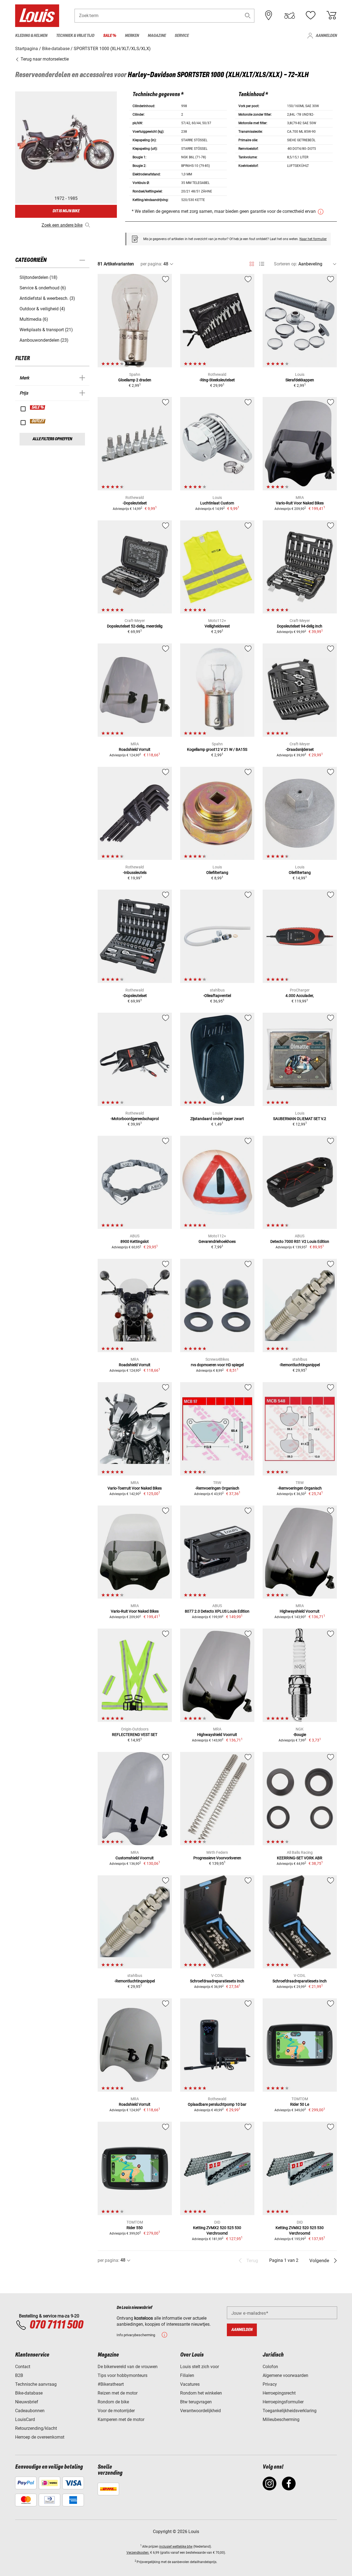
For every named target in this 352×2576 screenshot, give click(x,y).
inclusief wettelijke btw (176, 2547)
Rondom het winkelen (201, 2393)
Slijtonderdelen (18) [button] (38, 277)
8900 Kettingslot (135, 1241)
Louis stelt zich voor (200, 2367)
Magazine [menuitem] (157, 36)
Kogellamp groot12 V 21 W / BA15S (217, 749)
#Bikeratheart (111, 2384)
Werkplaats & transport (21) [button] (46, 330)
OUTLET (38, 421)
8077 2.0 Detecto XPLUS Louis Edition (217, 1611)
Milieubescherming (281, 2419)
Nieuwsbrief (27, 2402)
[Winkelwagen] (331, 15)
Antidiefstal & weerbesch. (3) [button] (47, 298)
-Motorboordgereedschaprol (135, 1119)
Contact (23, 2367)
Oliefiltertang (217, 873)
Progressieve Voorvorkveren (217, 1858)
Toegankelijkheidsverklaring (290, 2411)
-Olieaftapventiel (217, 996)
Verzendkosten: (138, 2553)
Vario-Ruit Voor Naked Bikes (300, 503)
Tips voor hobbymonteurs (123, 2375)
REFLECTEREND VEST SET (135, 1735)
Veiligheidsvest (217, 626)
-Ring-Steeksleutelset (217, 380)
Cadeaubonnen (30, 2411)
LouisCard (25, 2419)
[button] (248, 16)
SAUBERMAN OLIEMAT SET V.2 (300, 1119)
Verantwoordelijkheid (200, 2411)
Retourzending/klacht (36, 2428)
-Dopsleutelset (135, 503)
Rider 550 (135, 2228)
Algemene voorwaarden (285, 2375)
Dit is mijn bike (66, 211)
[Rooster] (252, 263)
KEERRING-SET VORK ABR (300, 1858)
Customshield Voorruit (135, 1858)
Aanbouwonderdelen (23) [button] (44, 340)
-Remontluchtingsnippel (300, 1365)
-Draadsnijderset (300, 749)
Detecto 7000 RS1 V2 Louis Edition (300, 1241)
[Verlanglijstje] (310, 15)
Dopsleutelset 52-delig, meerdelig (135, 626)
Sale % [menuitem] (110, 36)
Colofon (270, 2367)
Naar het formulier (313, 239)
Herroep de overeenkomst (40, 2437)
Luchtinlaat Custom (217, 503)
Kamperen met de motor (121, 2419)
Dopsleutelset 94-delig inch (300, 626)
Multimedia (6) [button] (34, 319)
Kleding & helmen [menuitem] (31, 36)
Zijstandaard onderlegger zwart (217, 1119)
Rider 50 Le (300, 2104)
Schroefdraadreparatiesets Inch (217, 1981)
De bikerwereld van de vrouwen (128, 2367)
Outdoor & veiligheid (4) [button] (42, 309)
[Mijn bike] (290, 15)
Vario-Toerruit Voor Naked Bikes (135, 1488)
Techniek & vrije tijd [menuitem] (75, 36)
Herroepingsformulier (283, 2402)
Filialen (187, 2375)
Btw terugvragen (196, 2402)
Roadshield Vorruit (135, 749)
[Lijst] (262, 264)
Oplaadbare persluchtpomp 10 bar (217, 2104)
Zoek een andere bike (62, 225)
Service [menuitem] (182, 36)
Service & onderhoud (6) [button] (43, 288)
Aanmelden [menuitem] (326, 36)
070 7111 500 (56, 2325)
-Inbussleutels (135, 873)
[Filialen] (269, 15)
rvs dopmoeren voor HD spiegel (217, 1365)
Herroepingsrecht (279, 2393)
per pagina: (151, 264)
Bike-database (29, 2393)
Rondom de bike (113, 2402)
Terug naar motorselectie (44, 59)
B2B (19, 2375)
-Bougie (300, 1735)
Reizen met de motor (118, 2393)
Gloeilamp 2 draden (135, 380)
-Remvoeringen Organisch (217, 1488)
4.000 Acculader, (300, 996)
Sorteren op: (286, 264)
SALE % (38, 407)
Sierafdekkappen (300, 380)
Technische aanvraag (36, 2384)
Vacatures (190, 2384)
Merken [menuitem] (132, 36)
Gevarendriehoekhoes (217, 1241)
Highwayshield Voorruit (300, 1611)
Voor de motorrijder (116, 2411)
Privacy (270, 2384)
